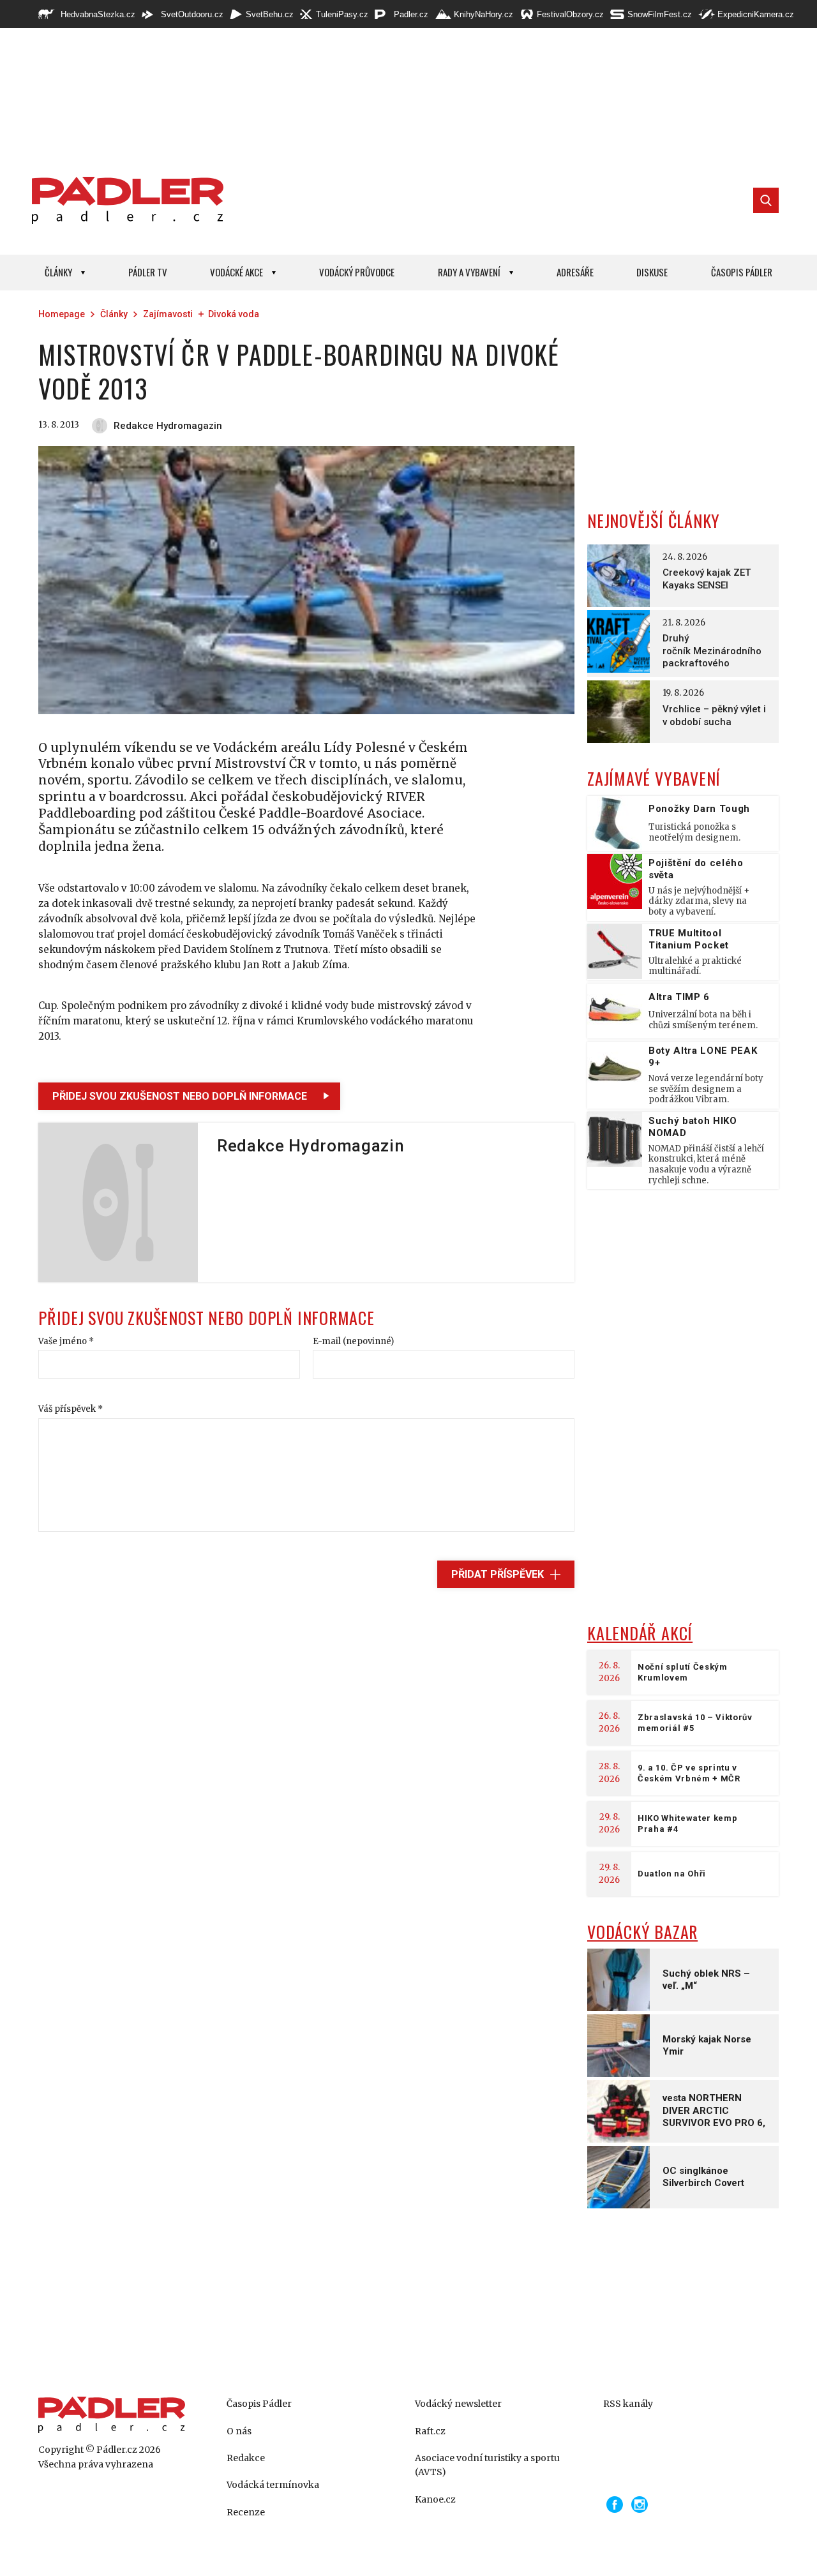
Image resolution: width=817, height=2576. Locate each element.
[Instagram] (640, 2505)
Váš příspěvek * (71, 1409)
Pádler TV (148, 272)
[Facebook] (615, 2505)
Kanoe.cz (435, 2499)
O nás (239, 2431)
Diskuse (652, 272)
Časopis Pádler (742, 272)
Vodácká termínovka (273, 2485)
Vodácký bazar (642, 1932)
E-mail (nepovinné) (353, 1341)
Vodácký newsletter (458, 2404)
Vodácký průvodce (357, 272)
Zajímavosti (168, 314)
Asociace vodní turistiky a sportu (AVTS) (487, 2465)
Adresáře (575, 272)
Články (58, 272)
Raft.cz (430, 2431)
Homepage (62, 314)
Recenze (246, 2512)
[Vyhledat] (766, 200)
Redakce (246, 2458)
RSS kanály (628, 2404)
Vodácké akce (236, 272)
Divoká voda (234, 314)
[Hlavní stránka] (124, 200)
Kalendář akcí (640, 1633)
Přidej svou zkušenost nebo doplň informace (180, 1096)
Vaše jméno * (66, 1341)
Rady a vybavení (469, 272)
